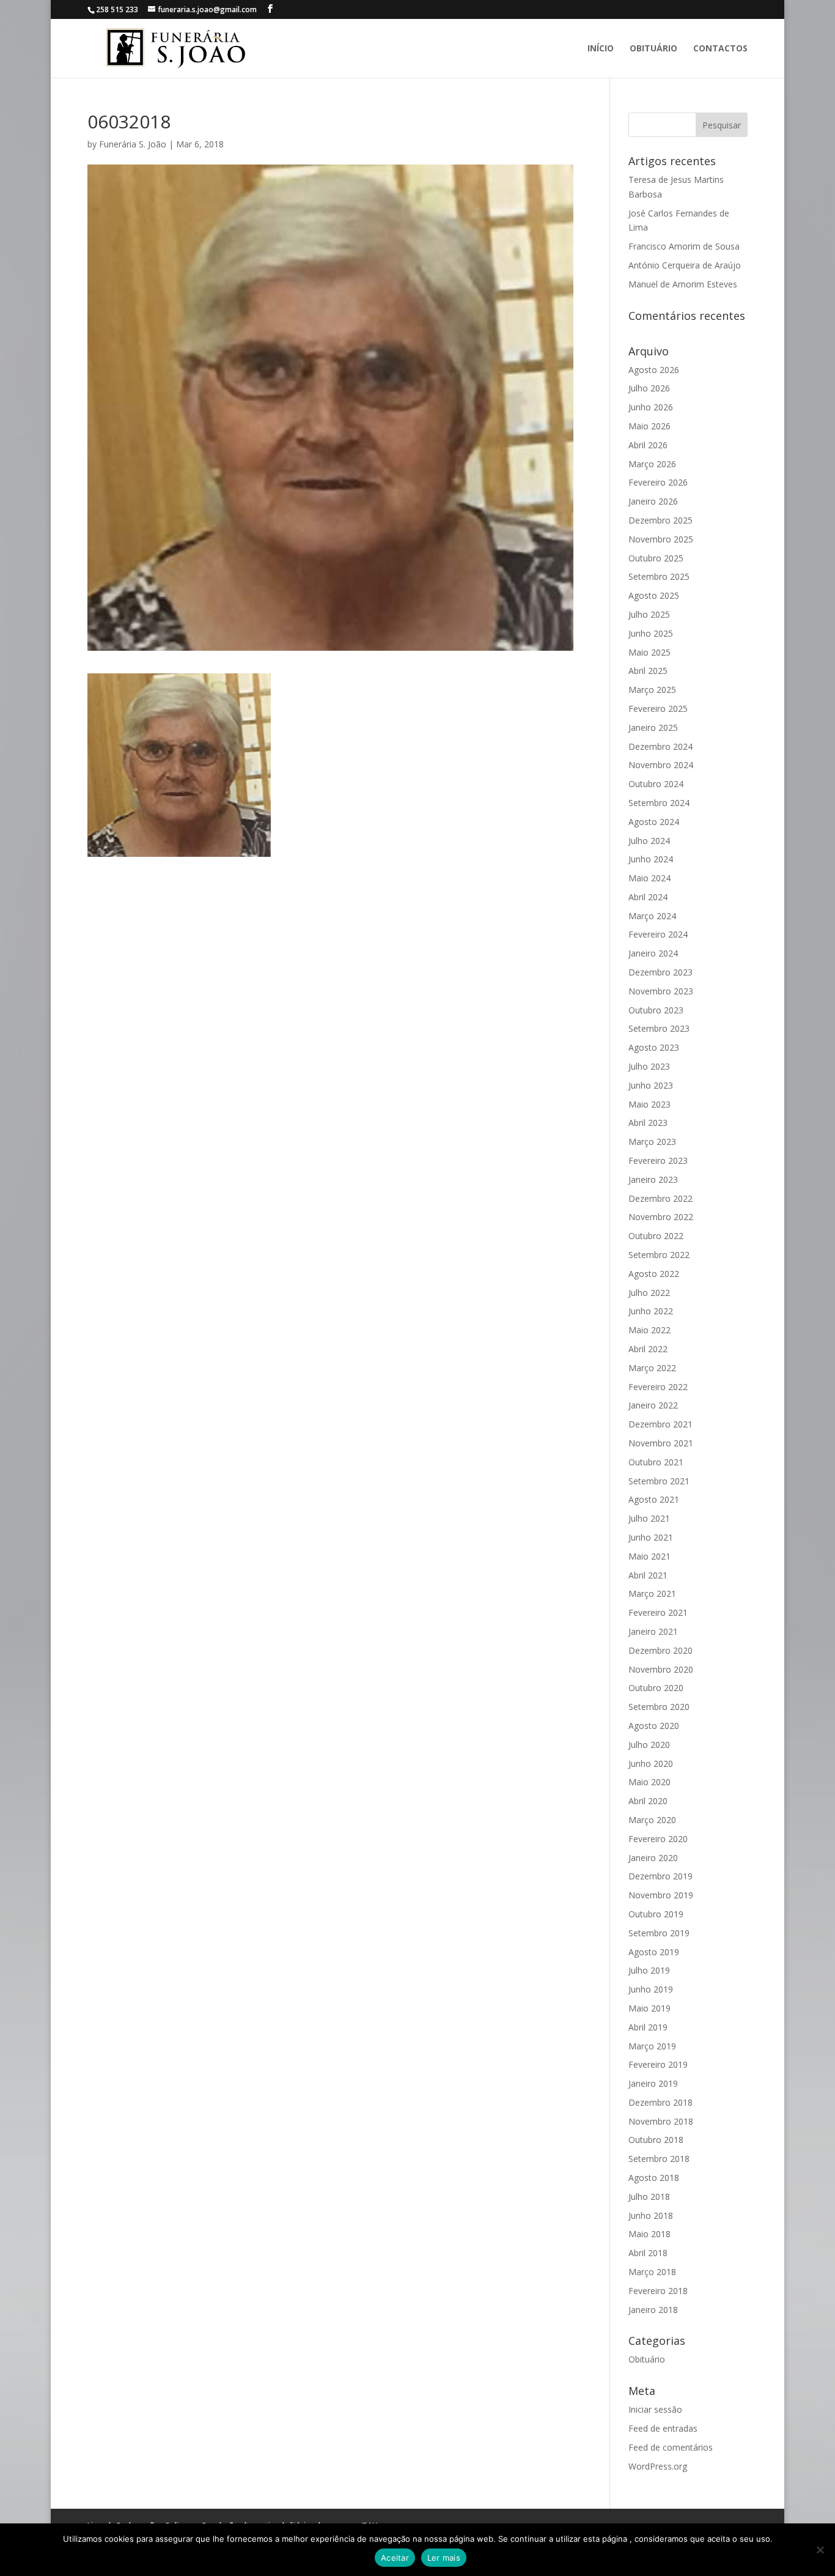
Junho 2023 (651, 1085)
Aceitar (395, 2558)
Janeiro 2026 (653, 501)
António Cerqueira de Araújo (685, 265)
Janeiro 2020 (653, 1858)
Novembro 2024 (661, 765)
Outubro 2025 (656, 558)
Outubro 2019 (656, 1914)
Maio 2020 (649, 1782)
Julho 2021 (649, 1518)
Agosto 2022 (654, 1274)
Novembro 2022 (661, 1217)
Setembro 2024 (659, 803)
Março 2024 (652, 916)
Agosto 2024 (654, 822)
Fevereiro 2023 (658, 1160)
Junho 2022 (651, 1311)
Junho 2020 (651, 1764)
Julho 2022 (649, 1293)
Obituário (653, 49)
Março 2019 (652, 2046)
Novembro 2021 (661, 1443)
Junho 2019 (651, 1989)
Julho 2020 (649, 1745)
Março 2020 (652, 1820)
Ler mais (444, 2558)
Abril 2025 (648, 671)
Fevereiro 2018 (658, 2291)
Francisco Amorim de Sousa (684, 246)
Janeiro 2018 (653, 2310)
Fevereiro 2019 (658, 2064)
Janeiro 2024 (653, 953)
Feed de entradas (663, 2428)
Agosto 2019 (654, 1952)
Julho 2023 (649, 1066)
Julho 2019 (649, 1970)
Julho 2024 (649, 841)
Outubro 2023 (656, 1010)
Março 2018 (652, 2272)
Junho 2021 (651, 1537)
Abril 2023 (648, 1123)
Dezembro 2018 (660, 2102)
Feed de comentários (671, 2447)
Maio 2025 (649, 652)
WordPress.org (658, 2466)
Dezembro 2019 (660, 1876)
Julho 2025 (649, 614)
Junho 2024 (651, 859)
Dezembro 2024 (660, 746)
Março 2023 (652, 1142)
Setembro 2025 (659, 576)
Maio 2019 (649, 2008)
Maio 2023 (649, 1104)
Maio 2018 (649, 2234)
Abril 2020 (648, 1801)
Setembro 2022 (659, 1255)
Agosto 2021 (654, 1499)
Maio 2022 (649, 1330)
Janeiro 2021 (653, 1631)
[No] (820, 2550)
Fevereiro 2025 (658, 709)
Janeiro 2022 (653, 1405)
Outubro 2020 (656, 1688)
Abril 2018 (648, 2253)
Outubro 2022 (656, 1236)
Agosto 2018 (654, 2178)
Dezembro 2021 (660, 1424)
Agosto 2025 (654, 595)
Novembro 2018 (661, 2121)
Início (601, 49)
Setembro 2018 (659, 2159)
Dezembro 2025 (660, 520)
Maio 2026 (649, 426)
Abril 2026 (648, 445)
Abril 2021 (648, 1575)
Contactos (720, 49)
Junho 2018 (651, 2215)
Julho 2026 (649, 388)
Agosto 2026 (654, 370)
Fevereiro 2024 (658, 934)
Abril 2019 (648, 2027)
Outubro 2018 (656, 2140)
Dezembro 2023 (660, 972)
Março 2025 (652, 690)
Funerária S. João (133, 144)
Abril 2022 (648, 1349)
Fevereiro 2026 (658, 482)
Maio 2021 (649, 1556)
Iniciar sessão (655, 2409)
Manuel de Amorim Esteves (683, 284)
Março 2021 (652, 1593)
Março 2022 (652, 1368)
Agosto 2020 (654, 1726)
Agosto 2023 (654, 1047)
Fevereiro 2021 (658, 1612)
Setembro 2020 (659, 1707)
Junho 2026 (651, 407)
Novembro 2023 (661, 991)
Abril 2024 (648, 897)
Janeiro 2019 (653, 2083)
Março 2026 (652, 464)
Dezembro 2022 (660, 1198)
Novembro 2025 (661, 539)
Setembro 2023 (659, 1028)
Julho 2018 (649, 2197)
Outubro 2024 (656, 784)
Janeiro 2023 (653, 1179)
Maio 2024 (649, 878)
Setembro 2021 (659, 1481)
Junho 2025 (651, 633)
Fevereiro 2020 (658, 1839)
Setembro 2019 (659, 1933)
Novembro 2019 (661, 1895)
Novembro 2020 (661, 1669)
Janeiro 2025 (653, 727)
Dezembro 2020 (660, 1650)
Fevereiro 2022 (658, 1387)
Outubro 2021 (656, 1462)
